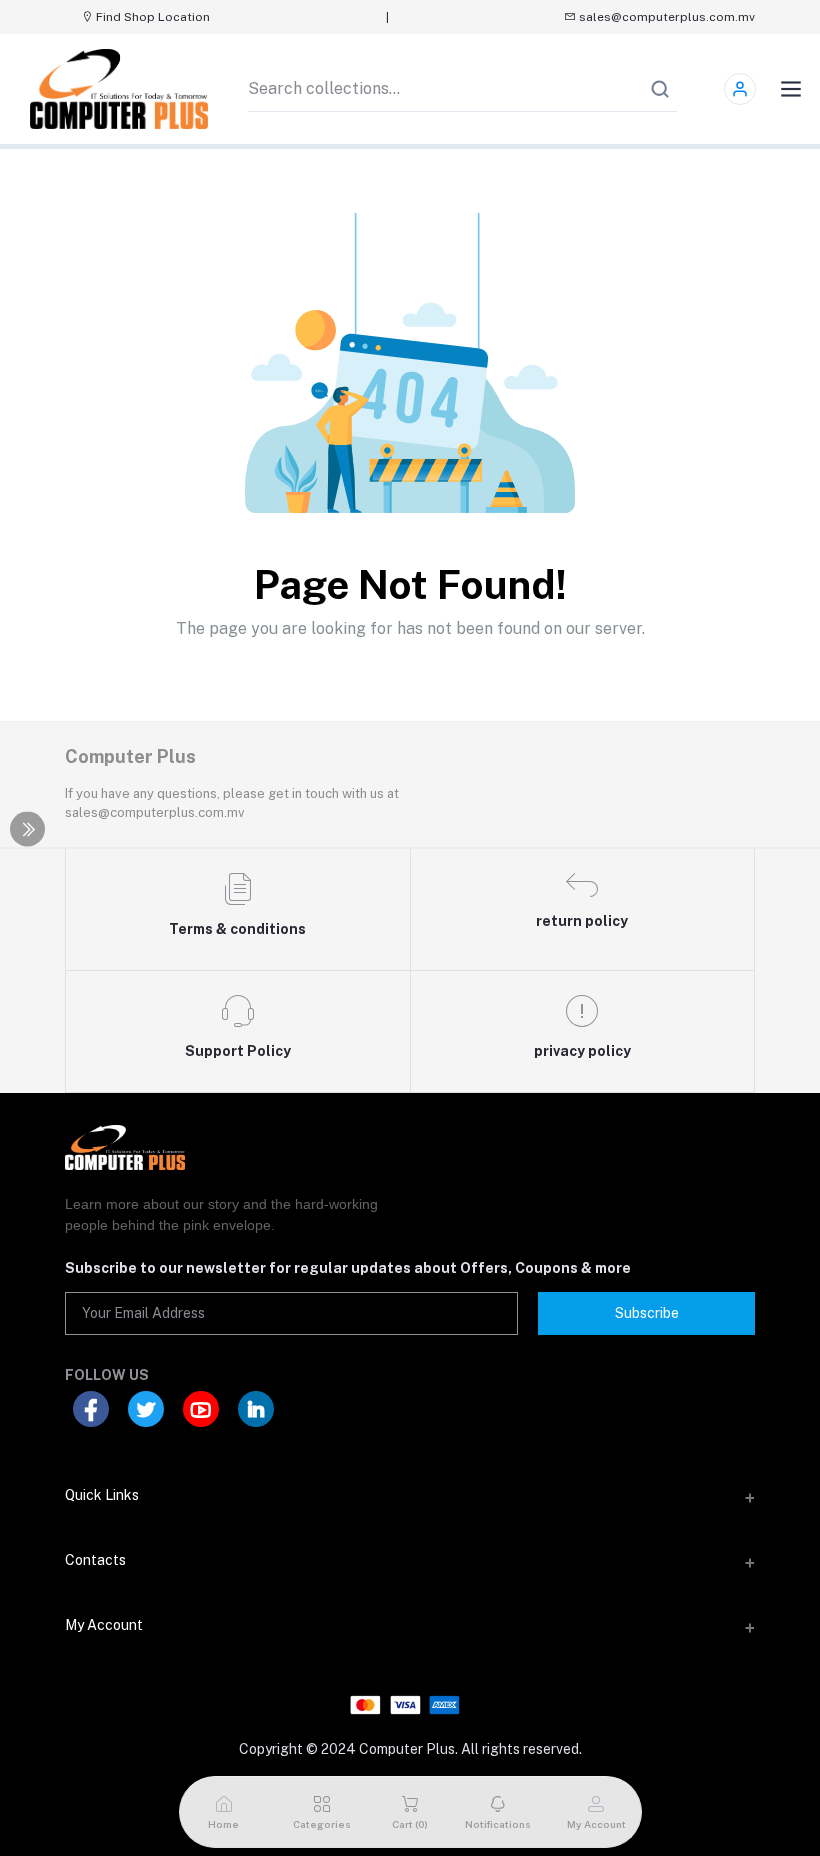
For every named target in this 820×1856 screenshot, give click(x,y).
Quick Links (102, 1495)
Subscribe (647, 1313)
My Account (104, 1625)
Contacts (95, 1560)
